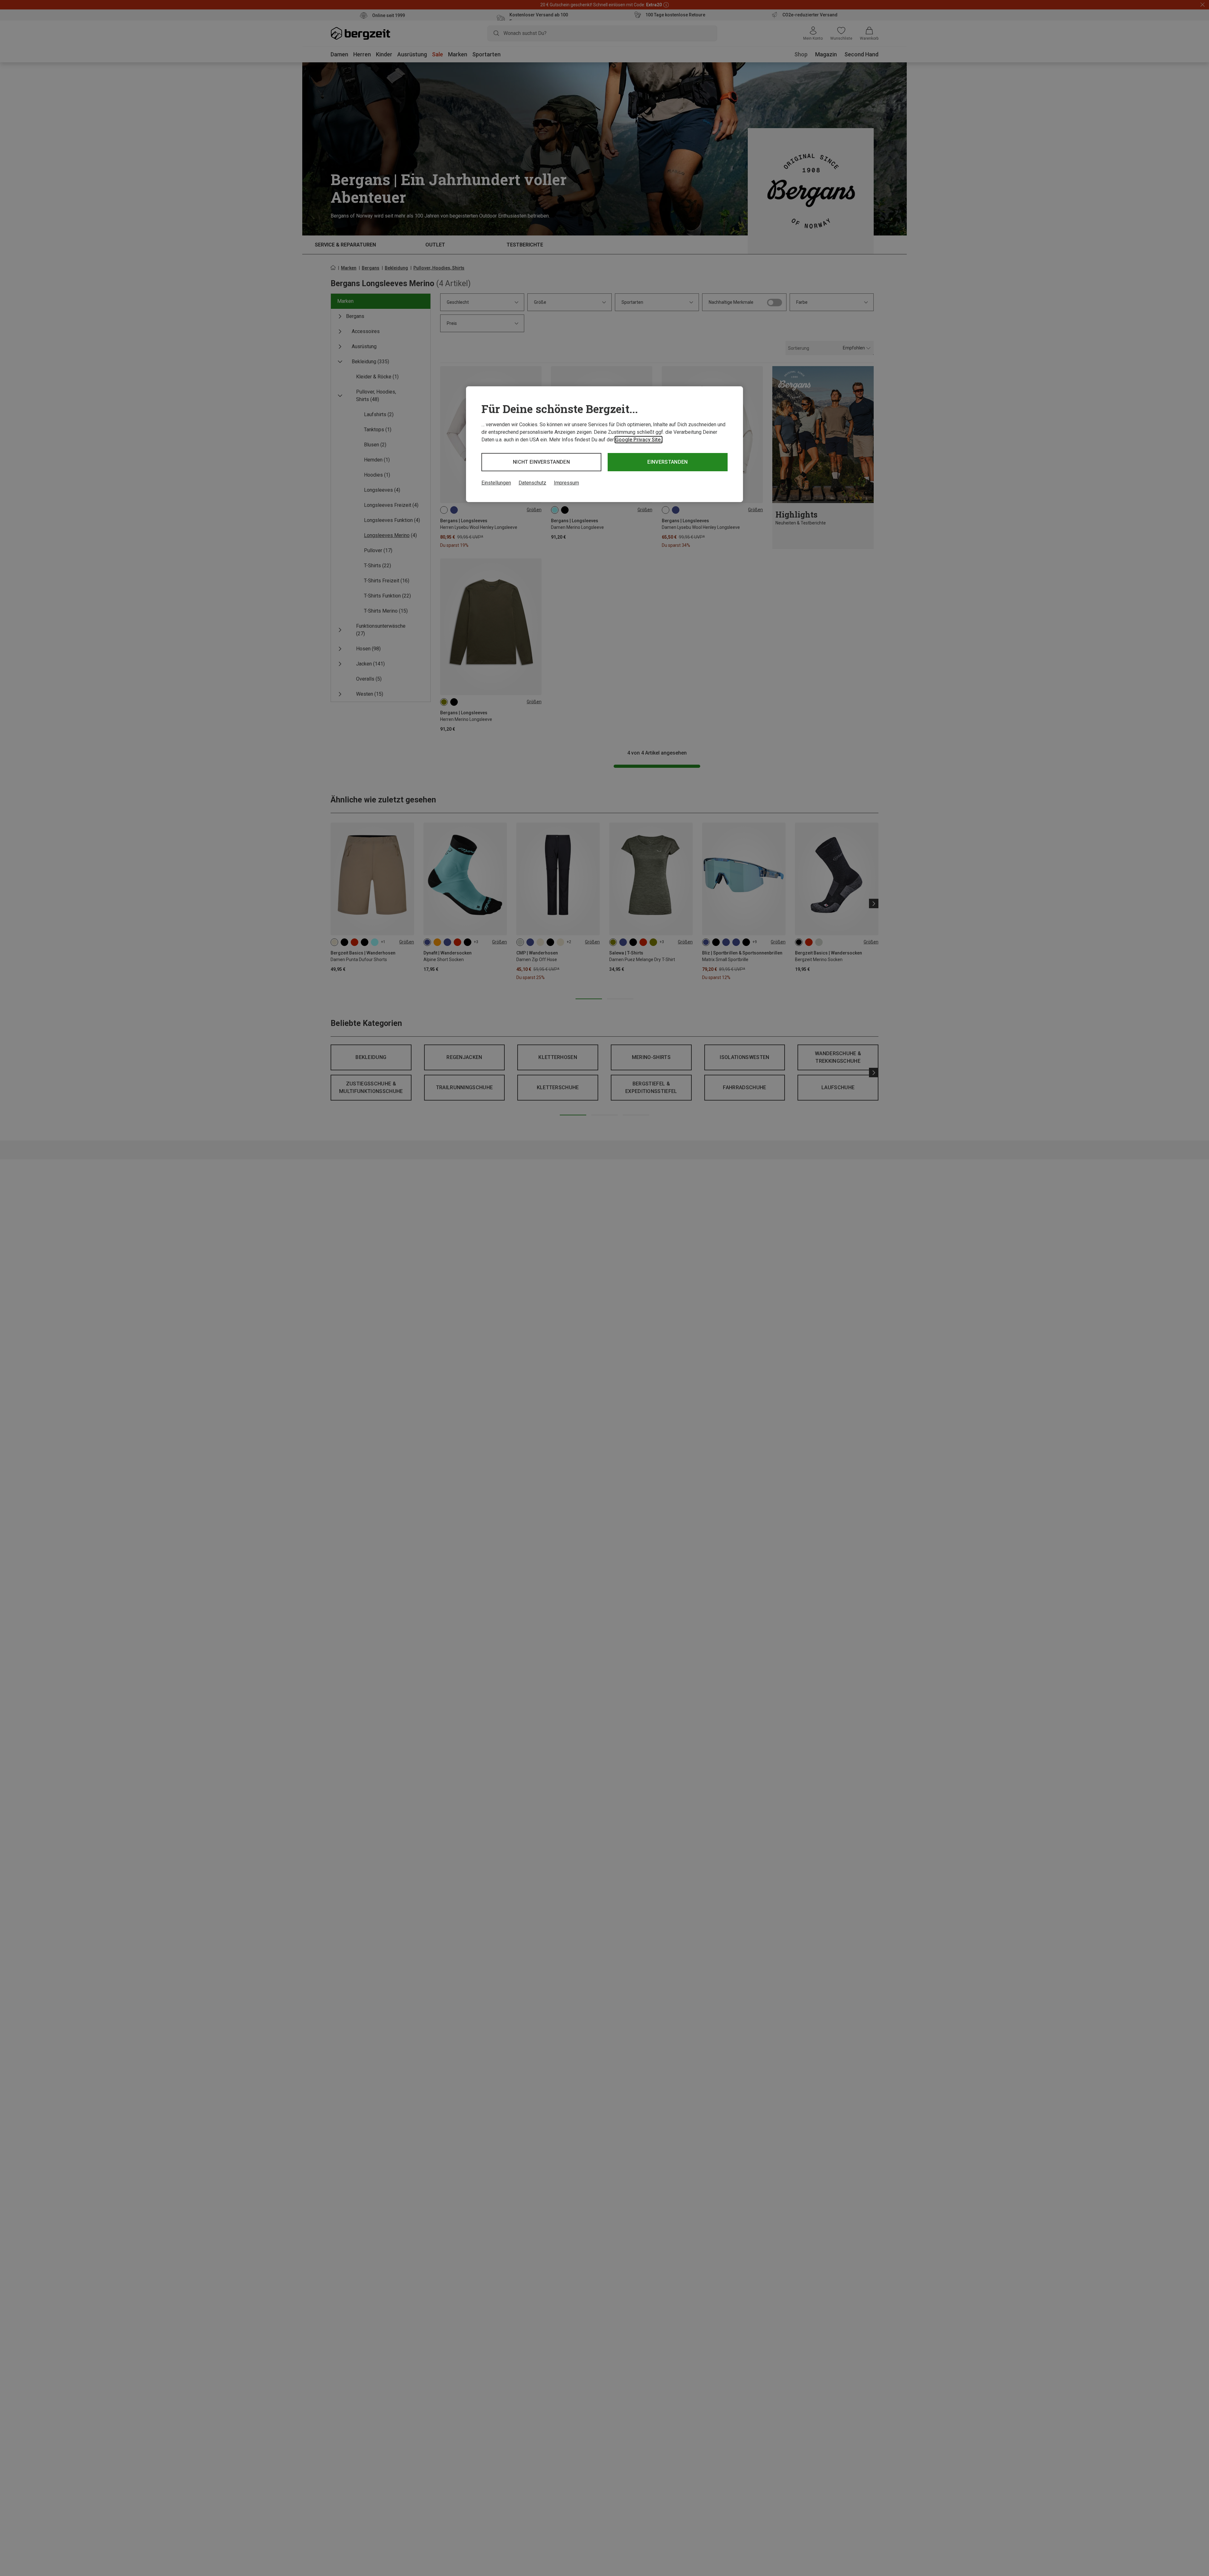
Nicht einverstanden (541, 462)
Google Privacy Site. (639, 440)
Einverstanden (667, 462)
